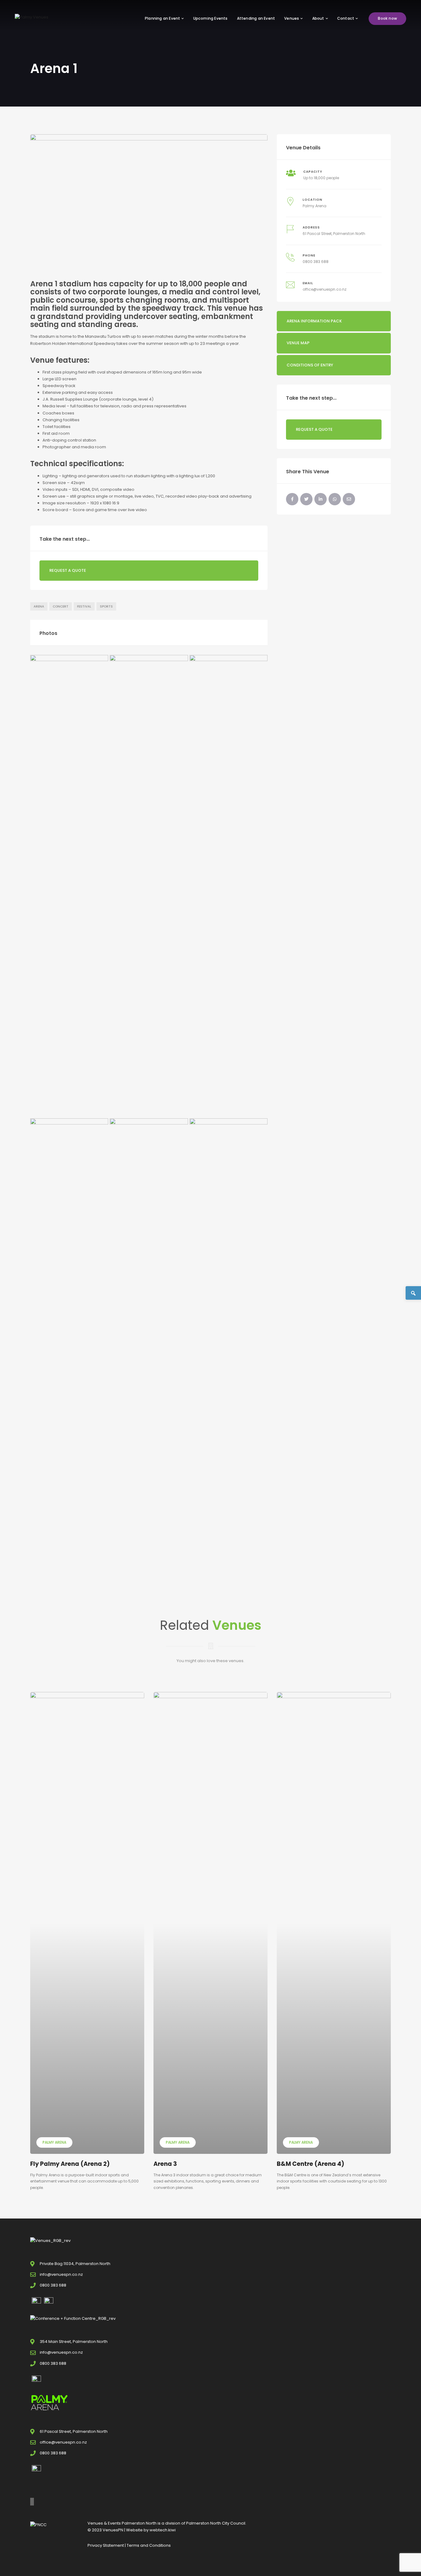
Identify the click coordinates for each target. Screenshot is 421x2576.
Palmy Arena (315, 206)
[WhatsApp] (335, 499)
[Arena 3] (211, 1923)
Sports (106, 606)
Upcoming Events (211, 18)
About (318, 18)
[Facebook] (292, 499)
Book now (387, 18)
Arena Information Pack (314, 321)
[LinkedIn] (321, 499)
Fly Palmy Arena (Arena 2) (70, 2164)
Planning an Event (162, 18)
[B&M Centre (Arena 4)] (334, 1923)
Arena (39, 606)
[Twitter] (306, 499)
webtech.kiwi (163, 2530)
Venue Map (298, 343)
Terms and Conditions (149, 2545)
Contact (346, 18)
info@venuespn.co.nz (61, 2274)
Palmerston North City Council (216, 2523)
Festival (84, 606)
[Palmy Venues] (32, 17)
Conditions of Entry (310, 365)
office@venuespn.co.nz (325, 289)
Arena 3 (165, 2164)
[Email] (349, 499)
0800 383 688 (316, 262)
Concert (61, 606)
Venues (292, 18)
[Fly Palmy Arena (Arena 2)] (87, 1923)
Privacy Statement (106, 2545)
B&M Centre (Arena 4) (311, 2164)
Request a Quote (68, 570)
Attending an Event (256, 18)
